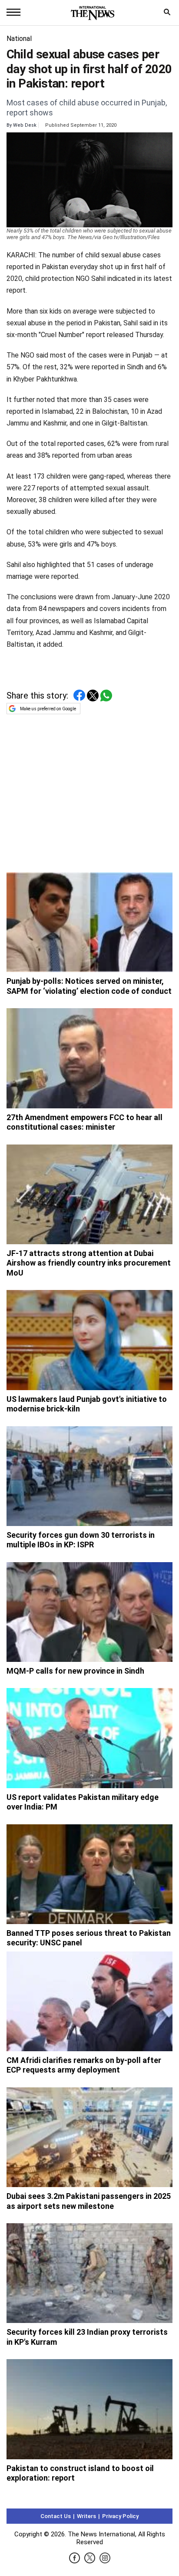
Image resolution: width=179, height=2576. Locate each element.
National (19, 39)
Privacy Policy (120, 2516)
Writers (86, 2516)
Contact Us (56, 2516)
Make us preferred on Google (48, 709)
